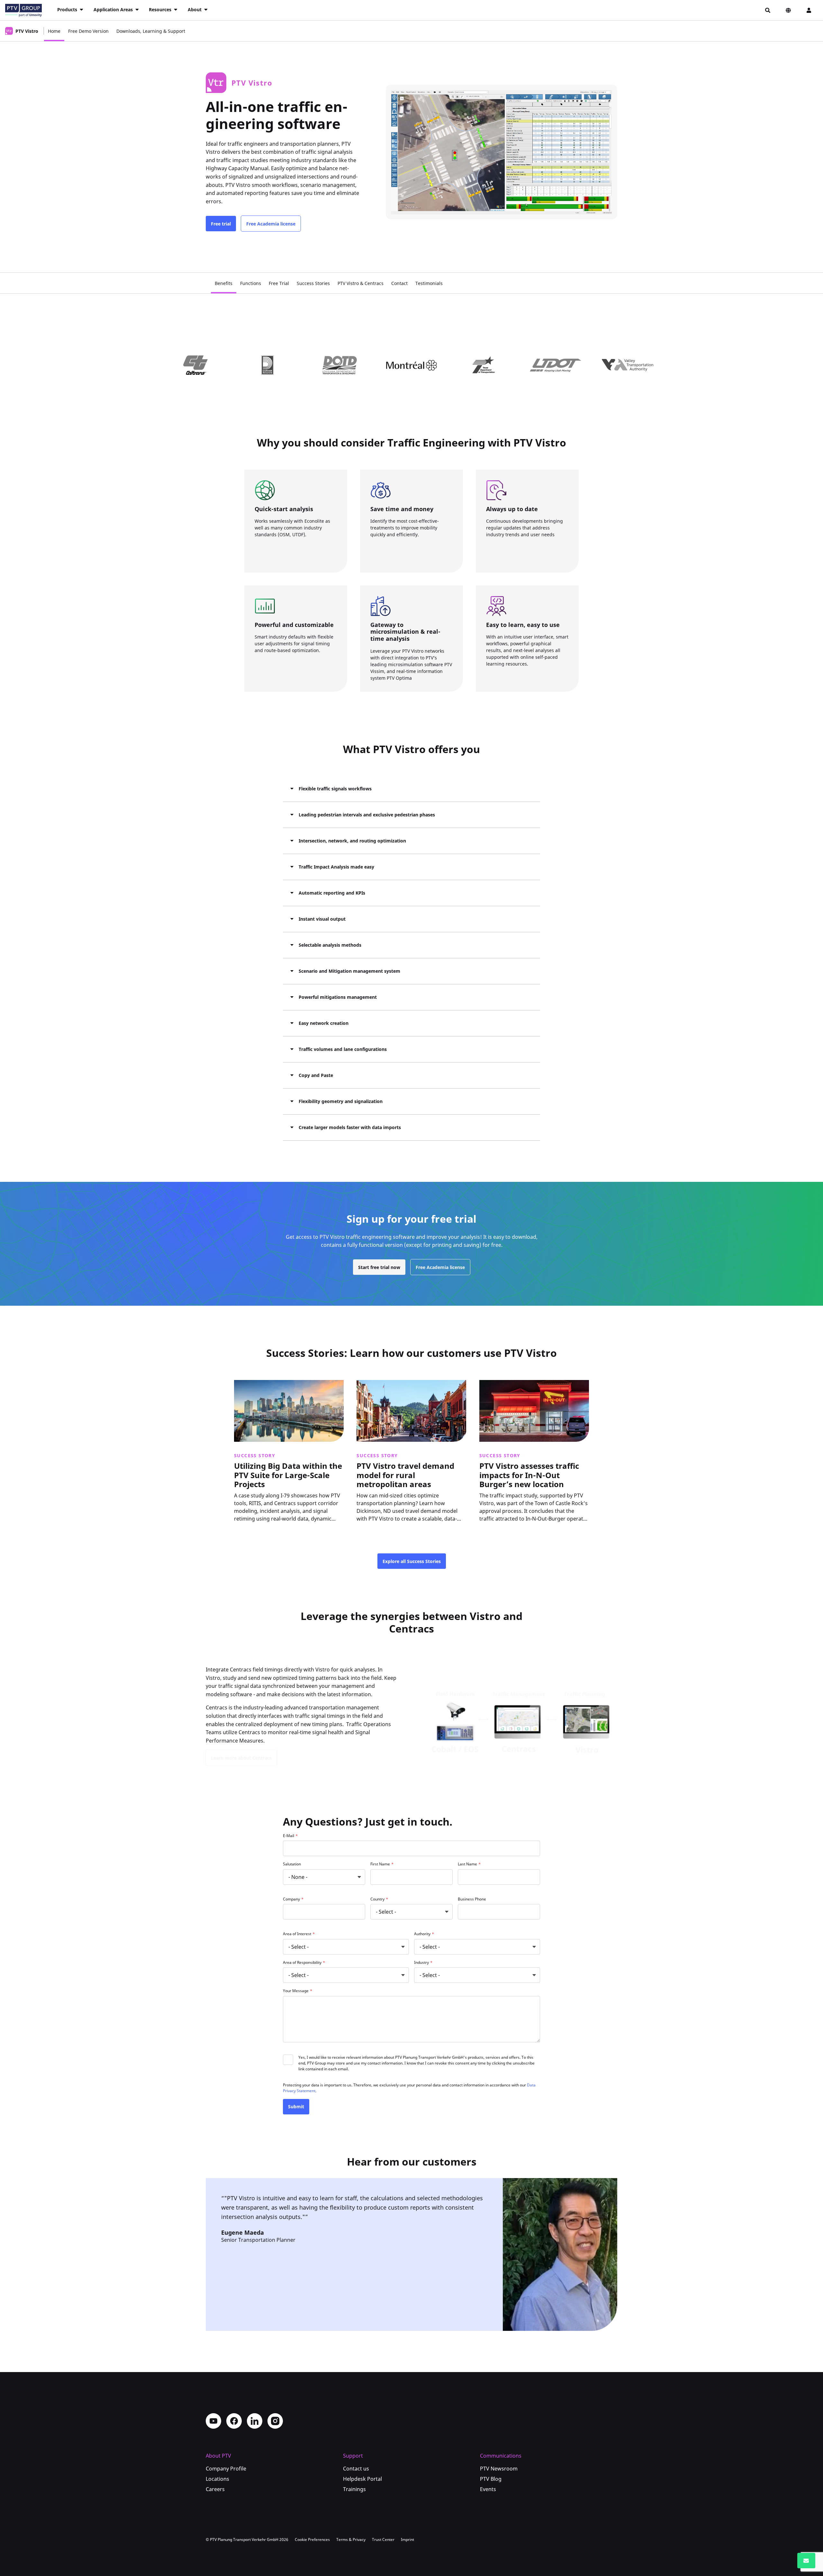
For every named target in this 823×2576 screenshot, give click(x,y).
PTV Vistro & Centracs (361, 283)
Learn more (252, 1530)
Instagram (275, 2421)
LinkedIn (255, 2421)
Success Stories (313, 283)
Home (54, 31)
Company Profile (226, 2469)
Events (488, 2489)
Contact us (356, 2469)
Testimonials (429, 283)
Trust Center (383, 2539)
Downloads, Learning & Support (151, 31)
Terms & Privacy (351, 2539)
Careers (215, 2489)
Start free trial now (379, 1267)
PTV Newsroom (499, 2469)
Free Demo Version (88, 31)
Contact (399, 283)
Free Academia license (271, 224)
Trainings (354, 2489)
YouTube (213, 2421)
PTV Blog (491, 2479)
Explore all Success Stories (412, 1561)
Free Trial (279, 283)
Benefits (224, 283)
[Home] (23, 10)
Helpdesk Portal (362, 2479)
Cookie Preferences (312, 2539)
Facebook (234, 2421)
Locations (217, 2479)
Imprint (407, 2539)
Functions (251, 283)
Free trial (221, 224)
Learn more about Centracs (241, 1758)
